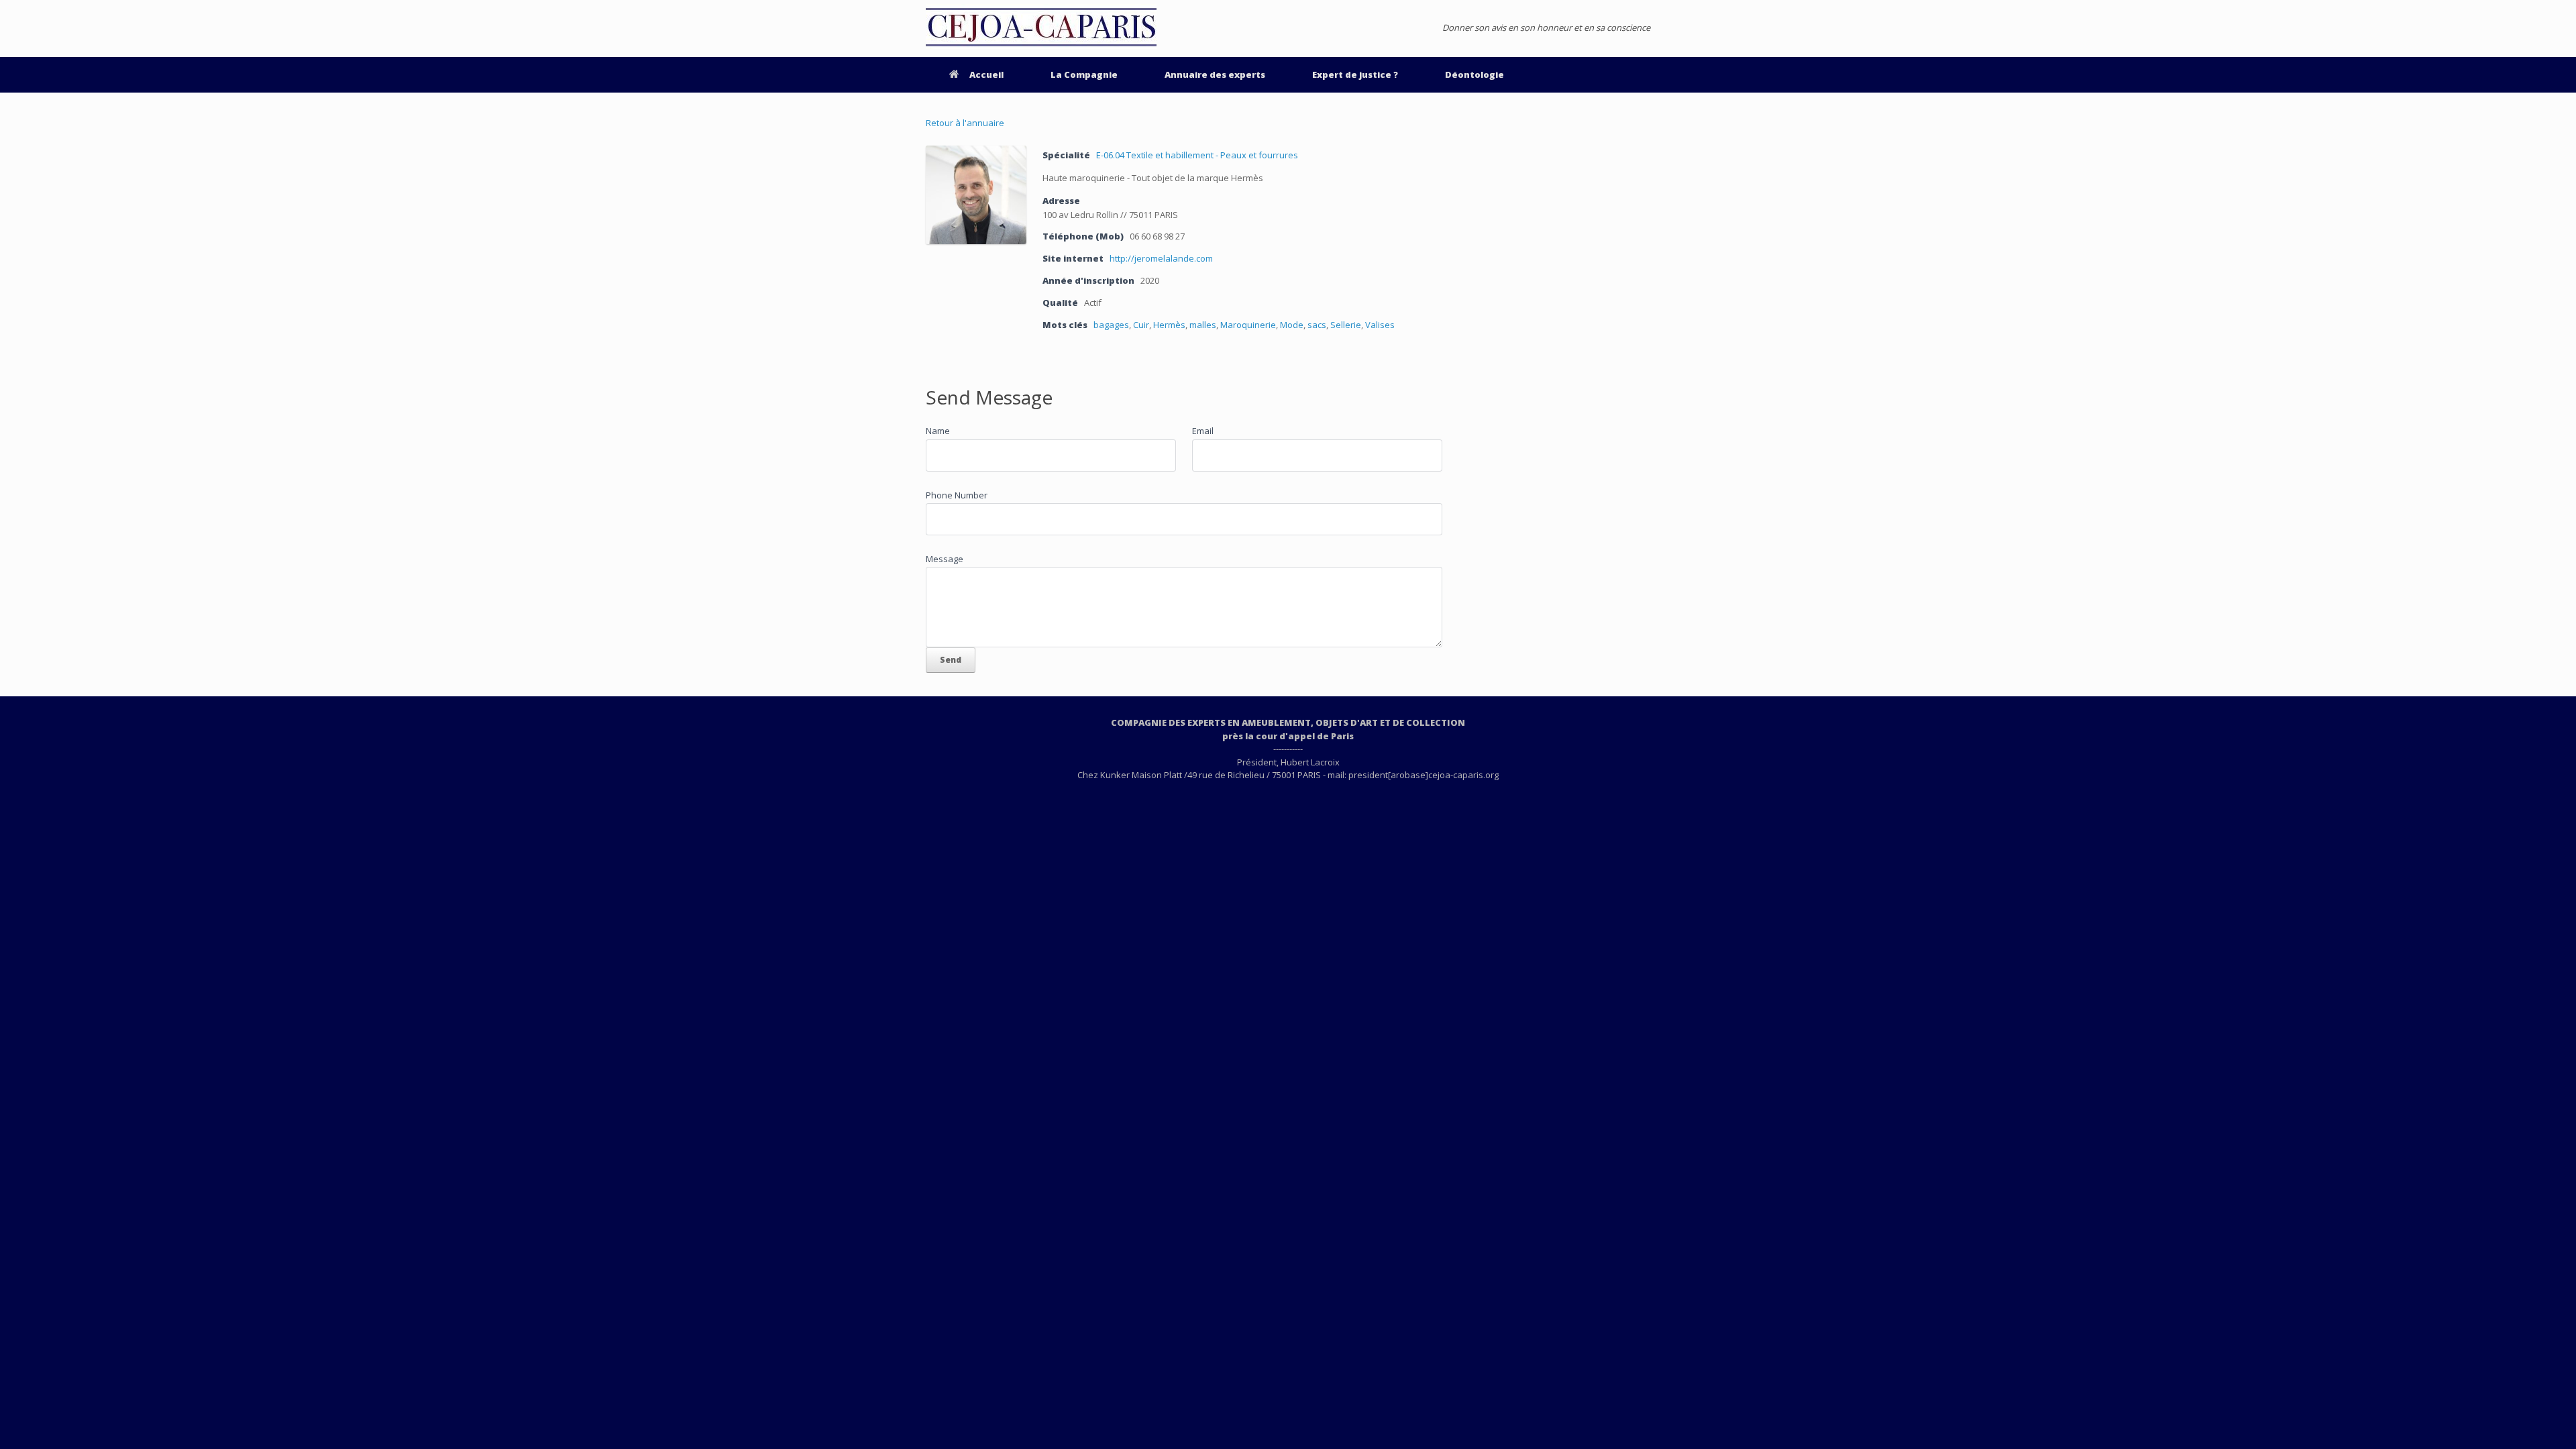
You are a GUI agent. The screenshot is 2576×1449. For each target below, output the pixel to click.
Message (945, 559)
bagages (1111, 325)
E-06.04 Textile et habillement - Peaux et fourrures (1197, 155)
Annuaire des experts (1215, 74)
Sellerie (1346, 325)
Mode (1292, 325)
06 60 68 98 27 (1157, 236)
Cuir (1141, 325)
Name (938, 431)
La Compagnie (1084, 74)
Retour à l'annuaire (965, 123)
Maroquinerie (1248, 325)
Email (1203, 431)
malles (1203, 325)
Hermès (1169, 325)
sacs (1317, 325)
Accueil (986, 74)
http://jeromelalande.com (1161, 258)
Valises (1380, 325)
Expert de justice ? (1355, 74)
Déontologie (1474, 74)
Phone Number (957, 495)
